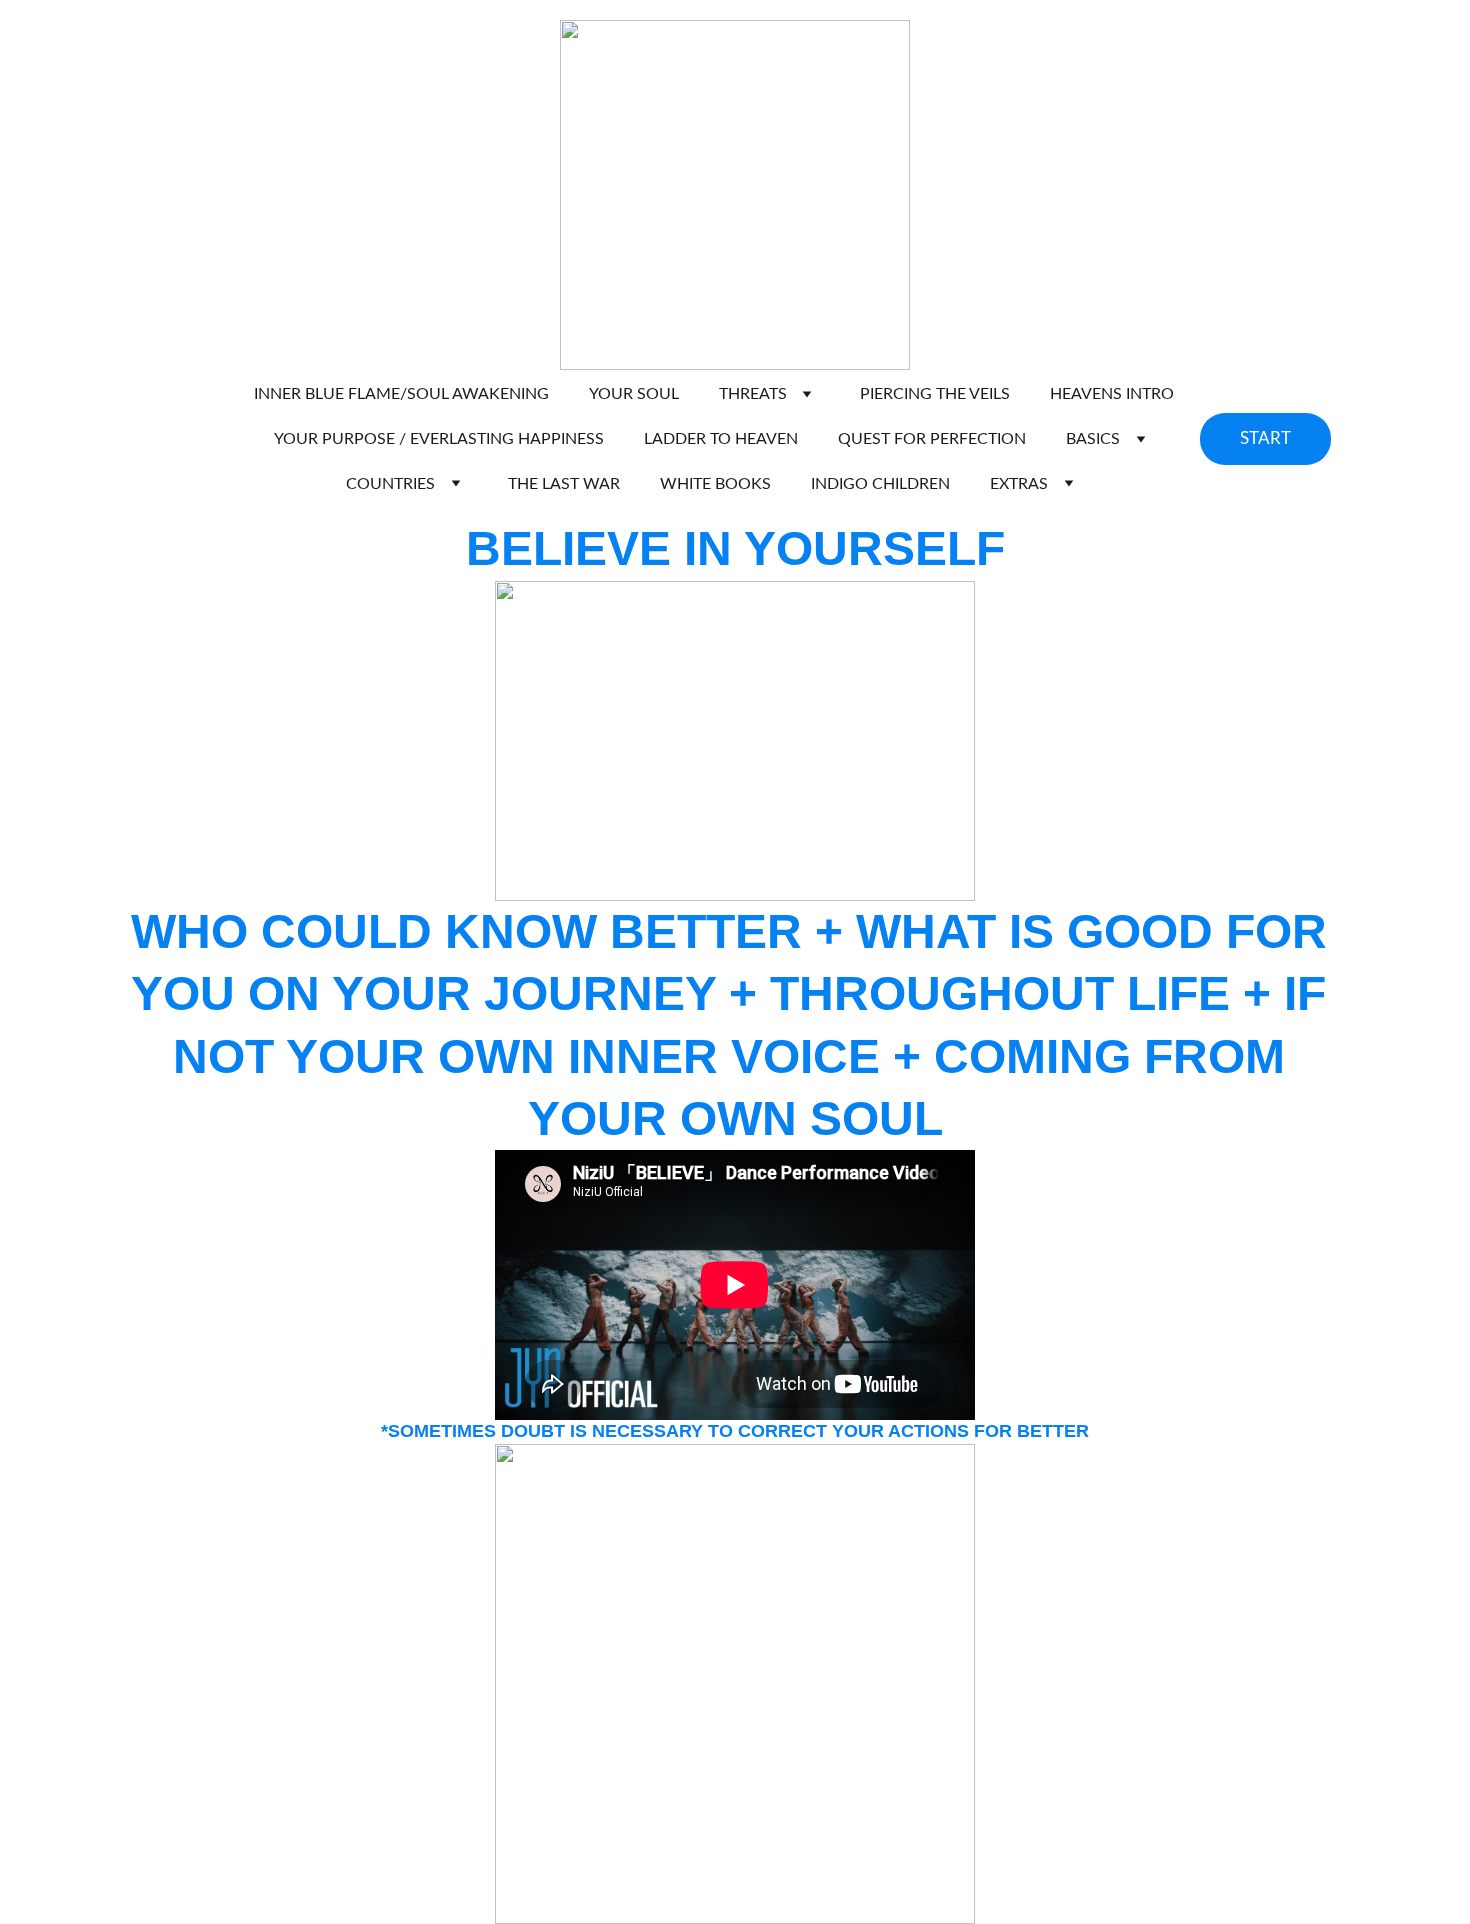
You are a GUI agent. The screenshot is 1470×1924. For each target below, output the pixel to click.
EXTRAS (1019, 484)
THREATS (753, 394)
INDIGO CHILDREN (880, 484)
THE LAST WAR (564, 484)
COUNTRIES (390, 484)
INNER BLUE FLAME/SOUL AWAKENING (401, 394)
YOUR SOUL (634, 394)
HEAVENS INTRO (1112, 394)
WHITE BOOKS (715, 484)
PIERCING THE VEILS (935, 394)
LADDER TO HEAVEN (721, 439)
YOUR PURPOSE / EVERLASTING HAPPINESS (439, 439)
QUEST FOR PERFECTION (932, 439)
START (1265, 438)
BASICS (1093, 439)
